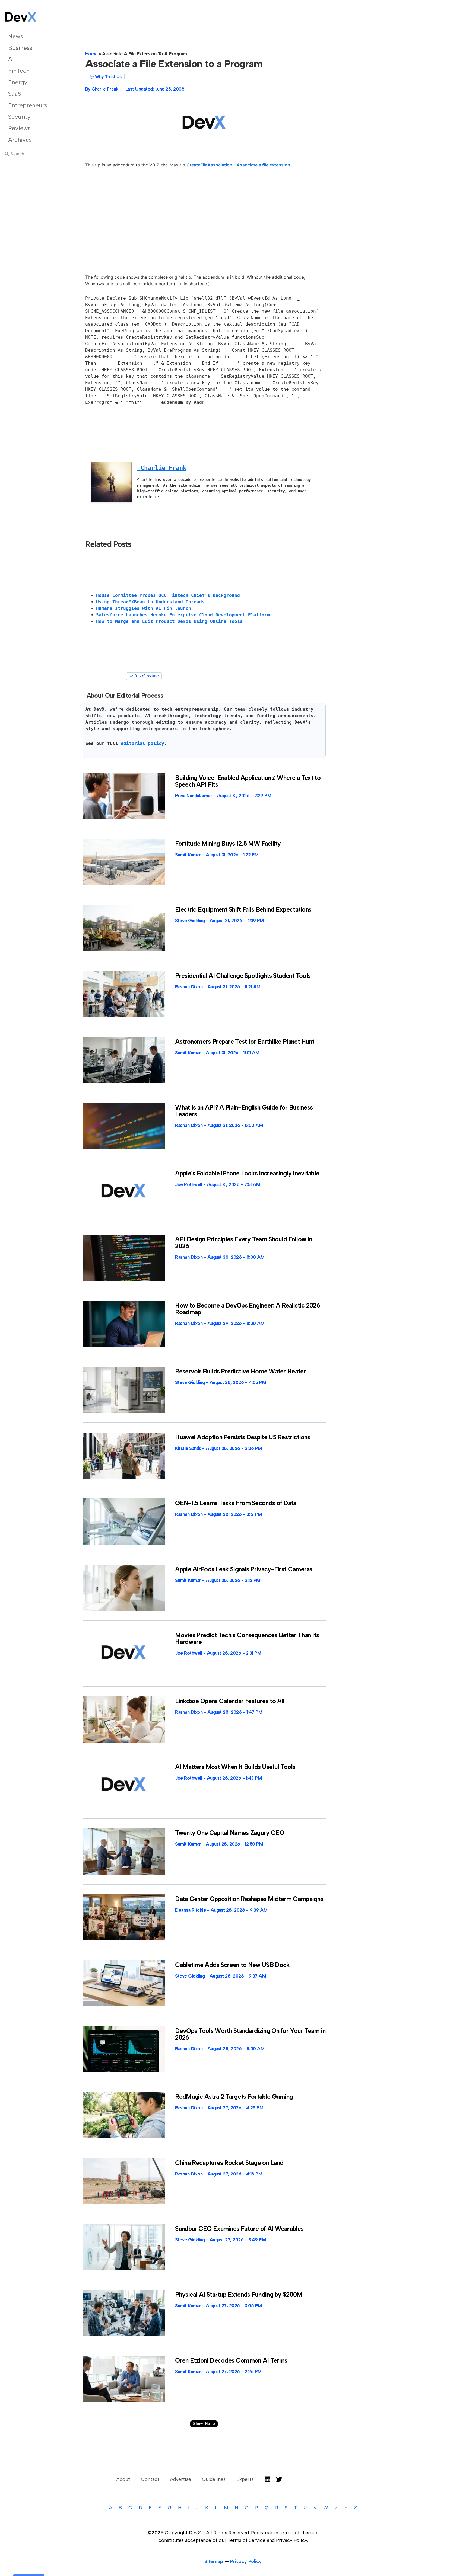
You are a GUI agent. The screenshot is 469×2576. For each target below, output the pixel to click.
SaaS (15, 94)
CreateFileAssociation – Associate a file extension (238, 165)
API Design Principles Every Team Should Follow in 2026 (244, 1243)
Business (20, 48)
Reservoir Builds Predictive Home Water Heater (240, 1371)
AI (11, 59)
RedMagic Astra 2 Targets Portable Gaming (234, 2097)
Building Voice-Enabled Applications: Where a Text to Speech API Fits (248, 781)
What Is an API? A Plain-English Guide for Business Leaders (244, 1111)
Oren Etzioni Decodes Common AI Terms (231, 2360)
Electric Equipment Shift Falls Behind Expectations (243, 909)
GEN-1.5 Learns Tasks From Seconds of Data (236, 1503)
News (16, 36)
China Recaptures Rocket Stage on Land (229, 2163)
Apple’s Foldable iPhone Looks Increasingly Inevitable (247, 1173)
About (123, 2479)
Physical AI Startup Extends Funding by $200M (239, 2295)
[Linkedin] (267, 2479)
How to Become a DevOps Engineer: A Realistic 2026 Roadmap (248, 1309)
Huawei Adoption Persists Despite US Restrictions (243, 1437)
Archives (20, 140)
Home (91, 54)
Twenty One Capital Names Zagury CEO (230, 1833)
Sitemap (214, 2561)
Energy (18, 82)
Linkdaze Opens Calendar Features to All (230, 1701)
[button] (204, 2424)
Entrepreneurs (28, 105)
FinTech (19, 71)
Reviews (19, 128)
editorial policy (142, 743)
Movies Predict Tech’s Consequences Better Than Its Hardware (247, 1638)
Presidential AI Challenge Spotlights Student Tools (243, 976)
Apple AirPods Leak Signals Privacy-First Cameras (244, 1569)
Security (19, 117)
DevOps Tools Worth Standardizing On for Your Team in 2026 (250, 2034)
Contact (150, 2479)
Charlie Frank (162, 468)
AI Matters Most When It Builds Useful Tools (235, 1767)
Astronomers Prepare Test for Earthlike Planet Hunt (245, 1042)
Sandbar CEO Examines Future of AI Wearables (239, 2229)
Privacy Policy (246, 2561)
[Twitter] (279, 2479)
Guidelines (214, 2479)
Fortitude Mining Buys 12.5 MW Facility (228, 844)
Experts (245, 2479)
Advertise (181, 2479)
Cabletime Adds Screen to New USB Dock (232, 1965)
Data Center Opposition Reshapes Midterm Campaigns (249, 1899)
